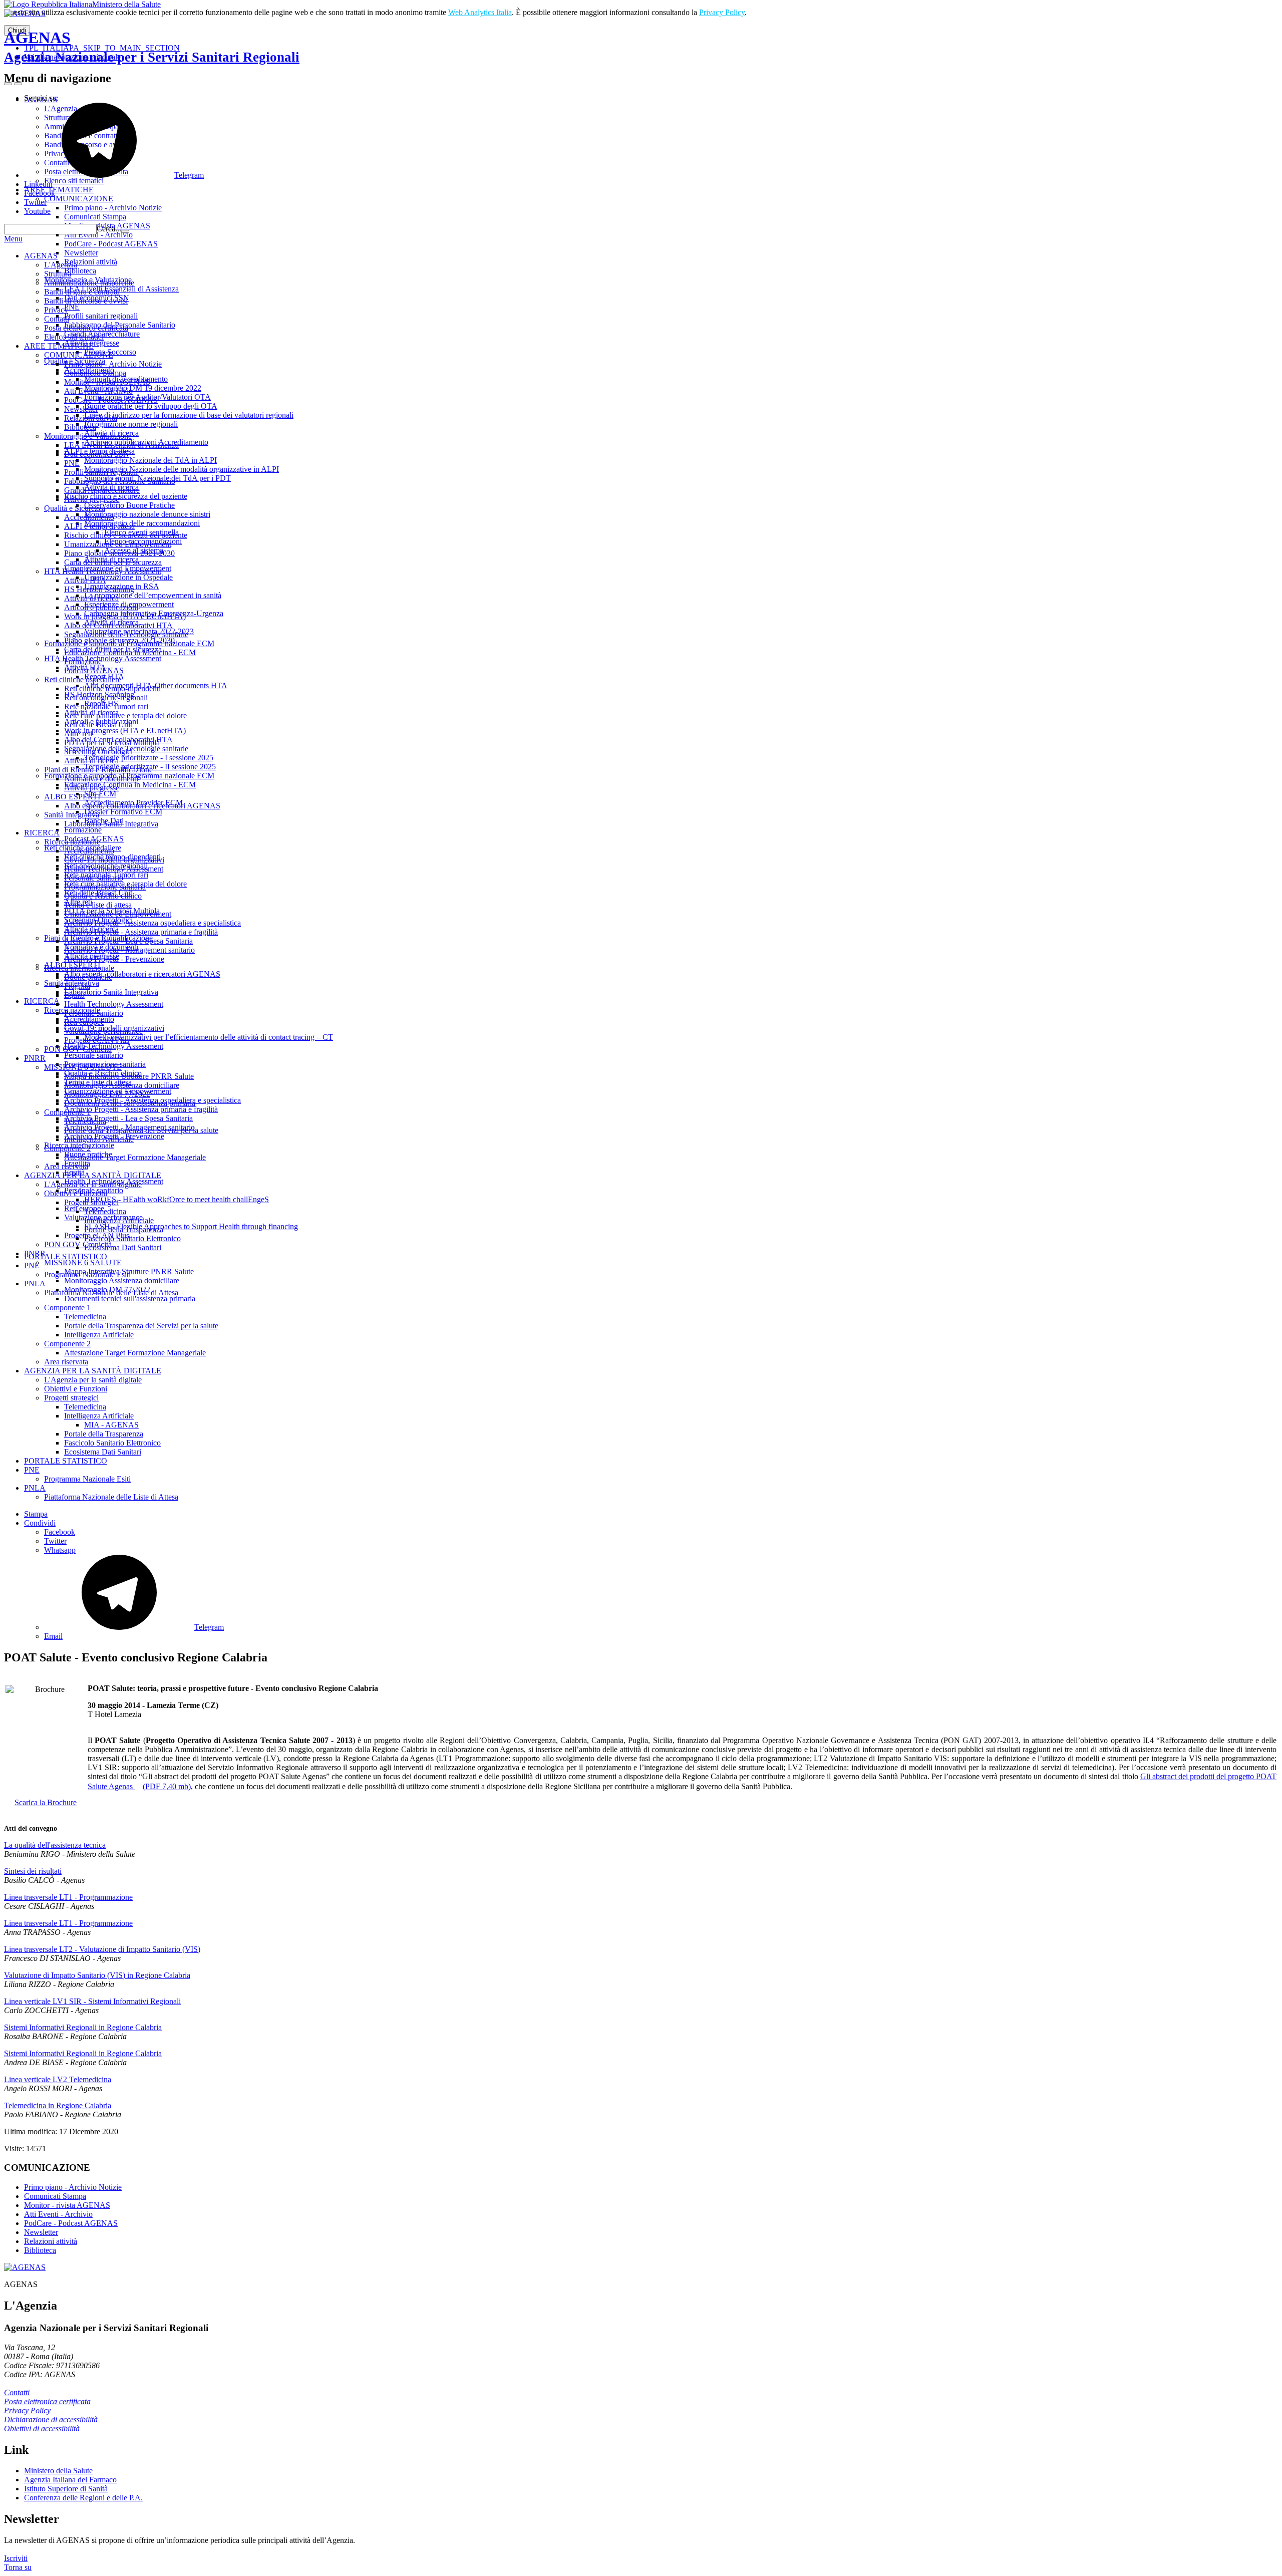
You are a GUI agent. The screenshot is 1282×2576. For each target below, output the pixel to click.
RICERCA (42, 833)
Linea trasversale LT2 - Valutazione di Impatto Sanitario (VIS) (102, 1949)
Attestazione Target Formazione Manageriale (135, 1157)
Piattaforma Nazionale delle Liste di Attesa (111, 1293)
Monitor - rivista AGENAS (107, 382)
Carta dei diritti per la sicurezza (113, 562)
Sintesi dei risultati (33, 1871)
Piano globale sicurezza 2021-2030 (119, 553)
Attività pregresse (92, 499)
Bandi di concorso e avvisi (86, 301)
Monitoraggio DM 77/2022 (107, 1094)
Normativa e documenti (101, 779)
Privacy (56, 310)
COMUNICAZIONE (79, 355)
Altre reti (78, 734)
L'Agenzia (61, 265)
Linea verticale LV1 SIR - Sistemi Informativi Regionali (92, 2001)
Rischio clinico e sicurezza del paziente (126, 535)
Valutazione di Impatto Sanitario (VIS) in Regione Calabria (97, 1975)
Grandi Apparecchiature (102, 490)
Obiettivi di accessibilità (42, 2428)
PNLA (35, 1283)
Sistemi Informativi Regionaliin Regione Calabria (83, 2053)
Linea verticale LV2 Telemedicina (58, 2079)
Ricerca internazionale (79, 968)
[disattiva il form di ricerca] (18, 84)
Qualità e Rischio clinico (103, 896)
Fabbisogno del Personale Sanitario (120, 481)
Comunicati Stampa (95, 373)
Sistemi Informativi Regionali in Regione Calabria (83, 2027)
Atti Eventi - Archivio (98, 391)
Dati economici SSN (97, 454)
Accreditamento (89, 517)
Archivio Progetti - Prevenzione (114, 959)
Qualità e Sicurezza (75, 508)
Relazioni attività (91, 418)
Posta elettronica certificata (86, 328)
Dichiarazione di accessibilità (51, 2419)
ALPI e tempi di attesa (99, 526)
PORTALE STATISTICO (66, 1256)
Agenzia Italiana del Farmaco (70, 2480)
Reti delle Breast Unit (98, 725)
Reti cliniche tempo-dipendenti (112, 688)
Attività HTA (85, 580)
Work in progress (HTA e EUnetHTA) (125, 616)
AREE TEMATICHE (59, 346)
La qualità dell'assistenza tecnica (55, 1845)
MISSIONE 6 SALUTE (83, 1067)
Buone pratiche (88, 977)
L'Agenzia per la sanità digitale (93, 1184)
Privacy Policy (722, 12)
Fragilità (77, 986)
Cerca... (109, 229)
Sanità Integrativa (72, 815)
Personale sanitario (94, 878)
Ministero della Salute (126, 4)
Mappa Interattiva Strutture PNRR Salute (129, 1076)
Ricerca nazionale (72, 842)
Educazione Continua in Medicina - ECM (130, 652)
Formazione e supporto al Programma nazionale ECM (129, 643)
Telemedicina (85, 1121)
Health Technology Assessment (114, 869)
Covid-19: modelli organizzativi (114, 860)
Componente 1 (67, 1112)
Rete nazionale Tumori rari (106, 706)
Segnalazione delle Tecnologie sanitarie (126, 634)
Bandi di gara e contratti (82, 292)
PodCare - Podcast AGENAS (111, 400)
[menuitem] (661, 1532)
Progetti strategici (91, 1202)
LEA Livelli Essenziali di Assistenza (121, 445)
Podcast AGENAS (94, 670)
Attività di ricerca (91, 598)
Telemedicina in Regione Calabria (58, 2105)
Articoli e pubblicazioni (101, 607)
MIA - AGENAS (111, 1425)
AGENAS (152, 47)
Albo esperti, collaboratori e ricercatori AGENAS (142, 806)
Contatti (57, 319)
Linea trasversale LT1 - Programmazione (68, 1897)
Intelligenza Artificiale (99, 1139)
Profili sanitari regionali (101, 472)
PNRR (35, 1058)
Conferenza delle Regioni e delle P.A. (83, 2498)
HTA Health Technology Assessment (103, 571)
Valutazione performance (103, 1031)
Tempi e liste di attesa (98, 905)
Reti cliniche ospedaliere (83, 679)
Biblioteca (80, 427)
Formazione (83, 661)
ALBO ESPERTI (72, 797)
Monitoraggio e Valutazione (88, 436)
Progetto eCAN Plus (97, 1040)
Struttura (58, 274)
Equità (74, 995)
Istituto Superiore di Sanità (66, 2489)
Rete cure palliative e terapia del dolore (125, 715)
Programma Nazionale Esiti (87, 1274)
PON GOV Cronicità (78, 1049)
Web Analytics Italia (480, 12)
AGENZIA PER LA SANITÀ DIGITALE (93, 1175)
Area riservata (66, 1166)
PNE (72, 463)
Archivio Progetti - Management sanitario (129, 950)
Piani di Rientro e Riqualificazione (98, 770)
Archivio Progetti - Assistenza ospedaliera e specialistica (152, 923)
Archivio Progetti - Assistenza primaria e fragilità (141, 932)
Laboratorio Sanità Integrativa (111, 824)
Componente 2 (67, 1148)
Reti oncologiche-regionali (106, 697)
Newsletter (81, 409)
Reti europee (84, 1022)
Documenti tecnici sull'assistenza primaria (130, 1103)
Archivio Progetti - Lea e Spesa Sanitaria (128, 941)
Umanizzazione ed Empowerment (118, 544)
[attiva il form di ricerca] (8, 84)
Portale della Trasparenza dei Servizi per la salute (141, 1130)
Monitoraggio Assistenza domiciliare (122, 1085)
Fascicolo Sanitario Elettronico (132, 1238)
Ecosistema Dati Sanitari (123, 1247)
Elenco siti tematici (74, 337)
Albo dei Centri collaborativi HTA (118, 625)
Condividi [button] (40, 1523)
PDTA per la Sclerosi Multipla (112, 743)
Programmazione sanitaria (105, 887)
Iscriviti (16, 2558)
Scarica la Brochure (46, 1802)
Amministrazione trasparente (89, 283)
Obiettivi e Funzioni (76, 1193)
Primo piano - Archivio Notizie (113, 364)
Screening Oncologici (98, 752)
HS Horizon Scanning (99, 589)
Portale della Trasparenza (124, 1229)
